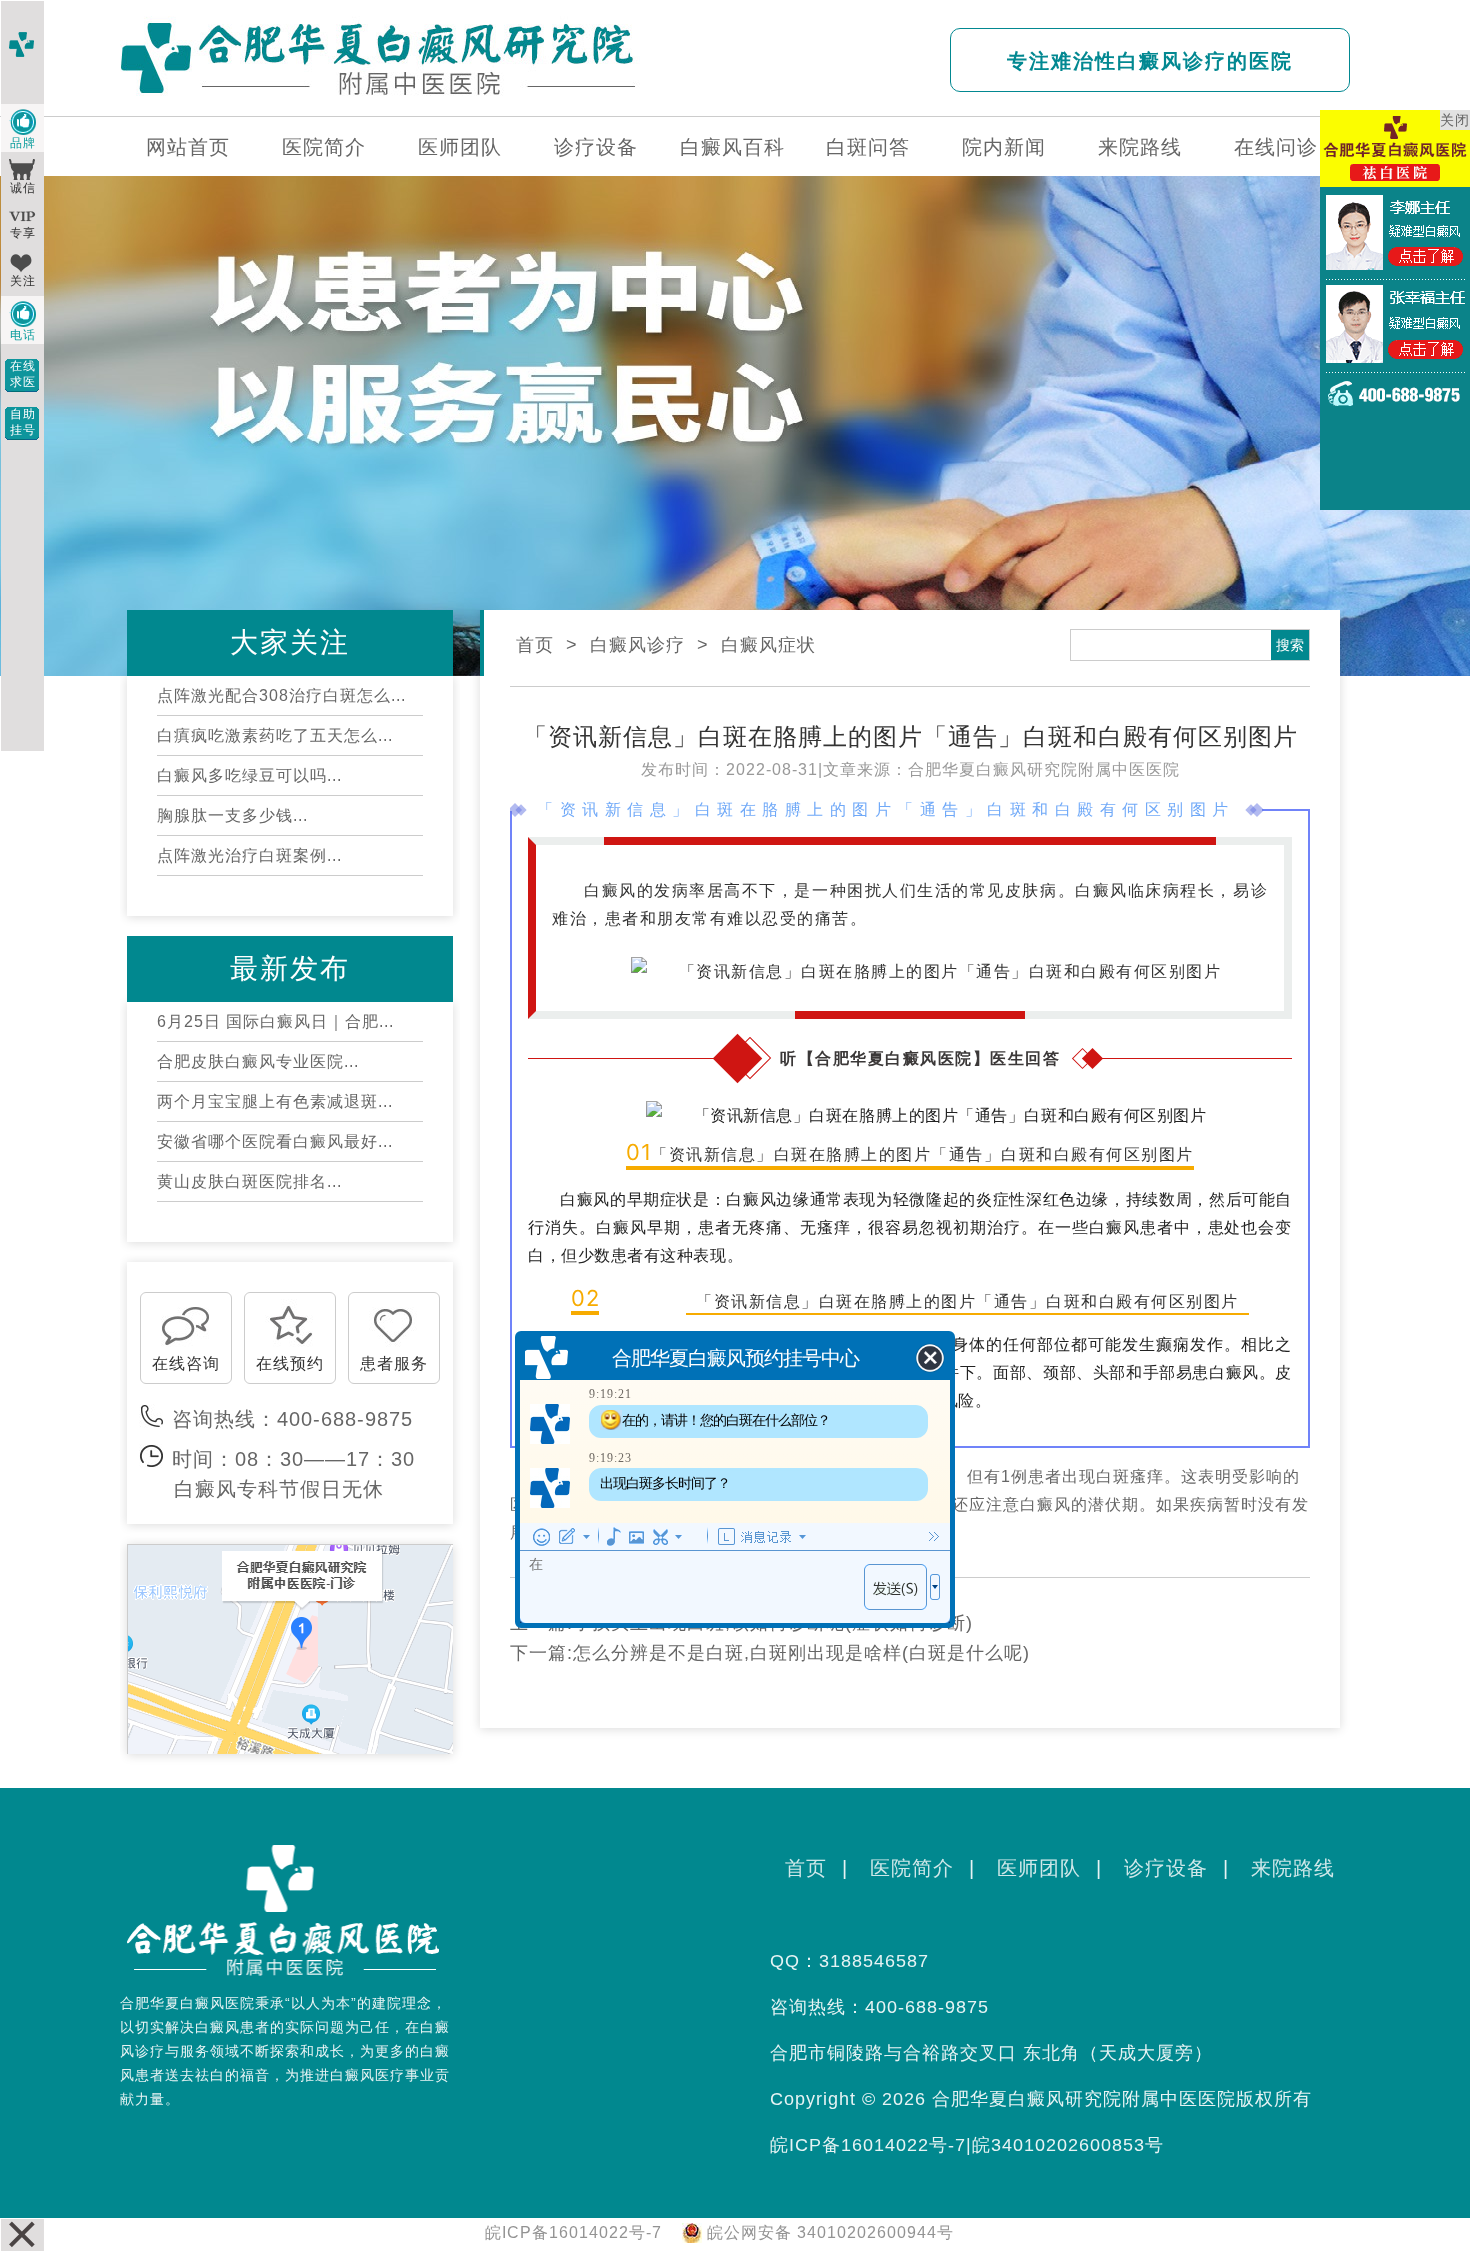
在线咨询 (186, 1363)
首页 (535, 645)
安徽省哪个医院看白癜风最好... (275, 1141)
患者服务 (394, 1363)
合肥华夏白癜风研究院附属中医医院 (1044, 769)
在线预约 (290, 1363)
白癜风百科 (732, 147)
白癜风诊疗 (637, 645)
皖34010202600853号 (1068, 2145)
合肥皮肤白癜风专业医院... (258, 1061)
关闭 (1455, 120)
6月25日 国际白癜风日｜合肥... (275, 1021)
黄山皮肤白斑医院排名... (249, 1181)
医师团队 (460, 147)
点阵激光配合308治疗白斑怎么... (281, 695)
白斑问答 (868, 147)
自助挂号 (23, 422)
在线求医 (23, 374)
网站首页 (188, 147)
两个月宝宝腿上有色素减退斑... (275, 1101)
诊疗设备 (596, 147)
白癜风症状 (768, 645)
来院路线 (1140, 147)
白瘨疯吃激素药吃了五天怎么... (275, 735)
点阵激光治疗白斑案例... (249, 855)
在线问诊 (1276, 147)
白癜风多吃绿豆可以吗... (249, 775)
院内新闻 (1004, 147)
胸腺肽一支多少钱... (232, 815)
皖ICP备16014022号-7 (868, 2145)
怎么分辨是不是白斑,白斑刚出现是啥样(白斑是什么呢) (801, 1653)
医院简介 (324, 147)
